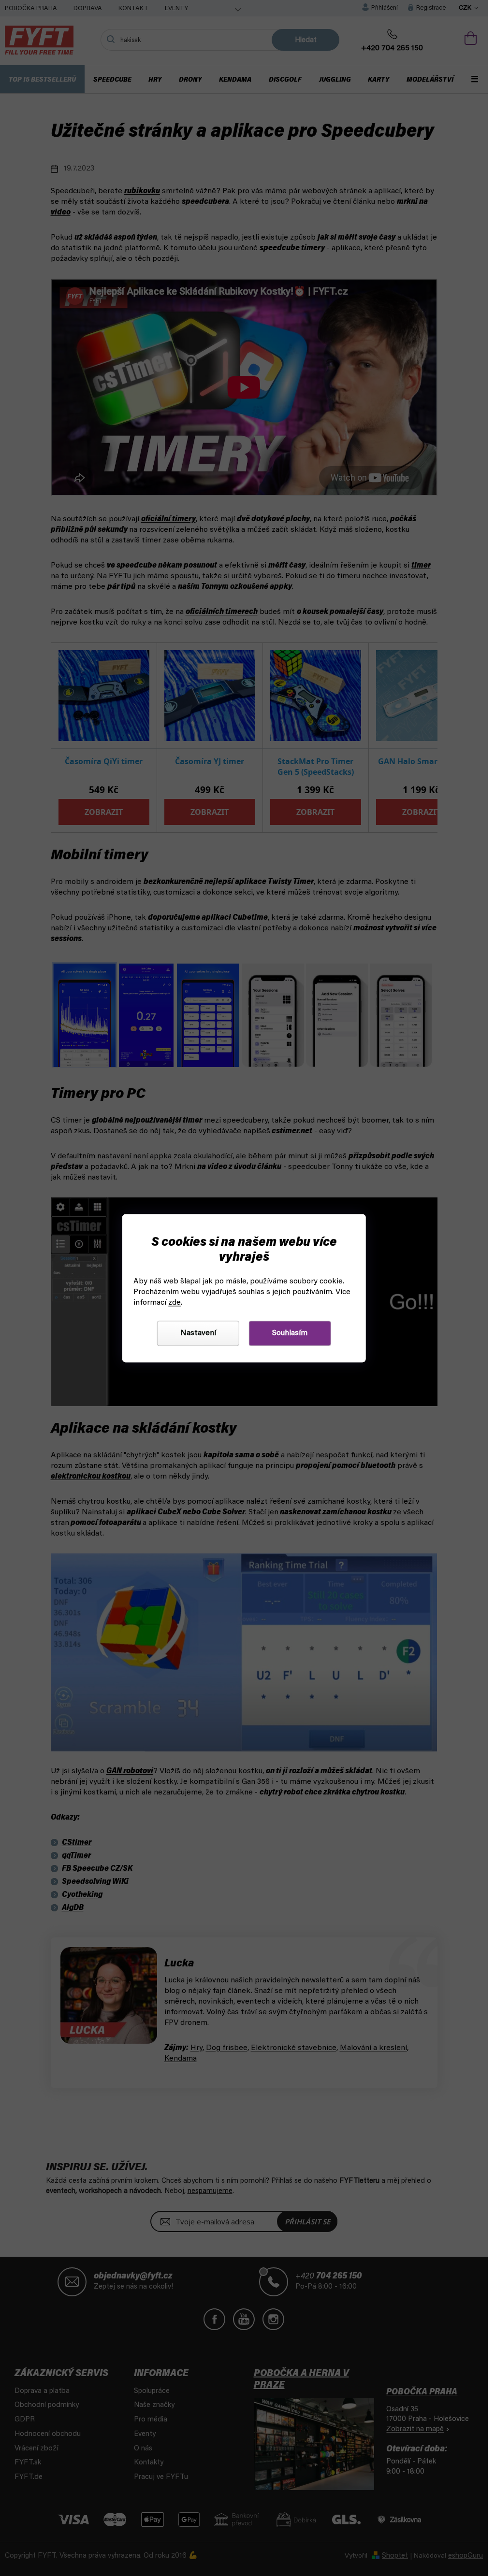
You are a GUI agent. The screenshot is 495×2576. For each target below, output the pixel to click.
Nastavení (198, 1333)
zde (175, 1303)
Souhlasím (290, 1333)
